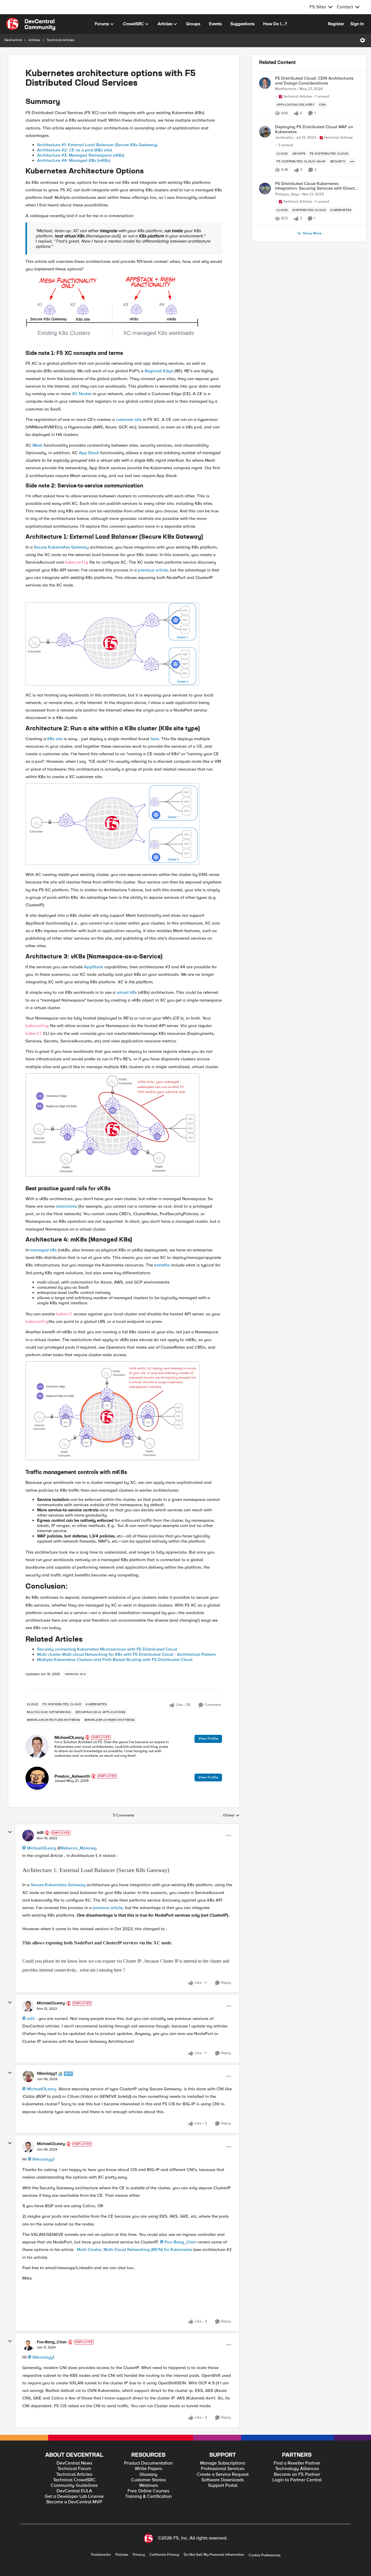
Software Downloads (223, 2480)
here (155, 739)
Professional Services (223, 2469)
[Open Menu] (363, 40)
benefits (162, 1265)
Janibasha (284, 138)
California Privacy (164, 2555)
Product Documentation (148, 2463)
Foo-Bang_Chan (181, 2242)
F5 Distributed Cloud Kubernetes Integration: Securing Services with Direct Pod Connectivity (315, 186)
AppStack (94, 967)
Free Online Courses (148, 2491)
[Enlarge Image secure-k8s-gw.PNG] (112, 644)
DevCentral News (74, 2463)
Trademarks (101, 2555)
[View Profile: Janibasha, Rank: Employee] (265, 132)
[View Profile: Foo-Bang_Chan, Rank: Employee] (28, 2345)
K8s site (55, 739)
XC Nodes (82, 394)
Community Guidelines (74, 2486)
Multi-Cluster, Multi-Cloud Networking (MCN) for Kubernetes (134, 2249)
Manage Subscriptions (223, 2463)
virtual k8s (127, 992)
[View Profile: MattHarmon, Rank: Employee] (265, 83)
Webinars (149, 2486)
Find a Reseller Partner (297, 2463)
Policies (122, 2555)
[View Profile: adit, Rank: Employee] (28, 1836)
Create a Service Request (223, 2475)
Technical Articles (61, 40)
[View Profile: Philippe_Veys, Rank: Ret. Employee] (265, 188)
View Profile (208, 1739)
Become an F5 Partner (297, 2475)
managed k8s (43, 1250)
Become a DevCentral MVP (74, 2502)
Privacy (139, 2555)
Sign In (357, 24)
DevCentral (13, 40)
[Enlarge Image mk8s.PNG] (112, 1411)
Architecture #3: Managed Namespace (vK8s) (81, 155)
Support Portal (223, 2486)
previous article (153, 570)
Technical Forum (74, 2469)
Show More (312, 233)
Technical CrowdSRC (74, 2480)
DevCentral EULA (74, 2491)
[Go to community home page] (31, 24)
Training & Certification (149, 2497)
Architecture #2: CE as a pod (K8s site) (74, 150)
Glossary (148, 2475)
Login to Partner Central (297, 2480)
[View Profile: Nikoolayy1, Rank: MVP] (28, 2076)
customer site (129, 419)
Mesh (38, 445)
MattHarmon (286, 89)
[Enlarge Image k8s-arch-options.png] (112, 308)
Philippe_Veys (287, 194)
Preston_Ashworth (72, 1776)
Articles (34, 40)
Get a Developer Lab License (74, 2497)
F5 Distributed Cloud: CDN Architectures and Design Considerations (314, 81)
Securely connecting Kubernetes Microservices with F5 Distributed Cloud (107, 1649)
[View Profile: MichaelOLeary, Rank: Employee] (37, 1746)
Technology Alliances (297, 2469)
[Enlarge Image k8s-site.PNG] (112, 824)
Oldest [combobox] (231, 1816)
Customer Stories (148, 2480)
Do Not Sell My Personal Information (214, 2555)
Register (336, 24)
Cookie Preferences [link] (265, 2555)
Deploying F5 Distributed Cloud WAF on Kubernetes (314, 129)
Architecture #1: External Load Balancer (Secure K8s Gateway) (97, 145)
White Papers (148, 2469)
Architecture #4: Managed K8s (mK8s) (74, 160)
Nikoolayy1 (47, 2073)
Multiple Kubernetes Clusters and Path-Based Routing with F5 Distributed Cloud (115, 1660)
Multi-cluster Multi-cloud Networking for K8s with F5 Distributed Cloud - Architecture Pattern (126, 1654)
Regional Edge (159, 371)
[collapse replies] (10, 1832)
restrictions (66, 1206)
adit (40, 1833)
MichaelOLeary (69, 1737)
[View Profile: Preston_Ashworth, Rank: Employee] (37, 1778)
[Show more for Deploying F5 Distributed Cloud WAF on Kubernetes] (352, 162)
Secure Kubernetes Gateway (61, 547)
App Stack (89, 453)
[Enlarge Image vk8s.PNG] (112, 1125)
